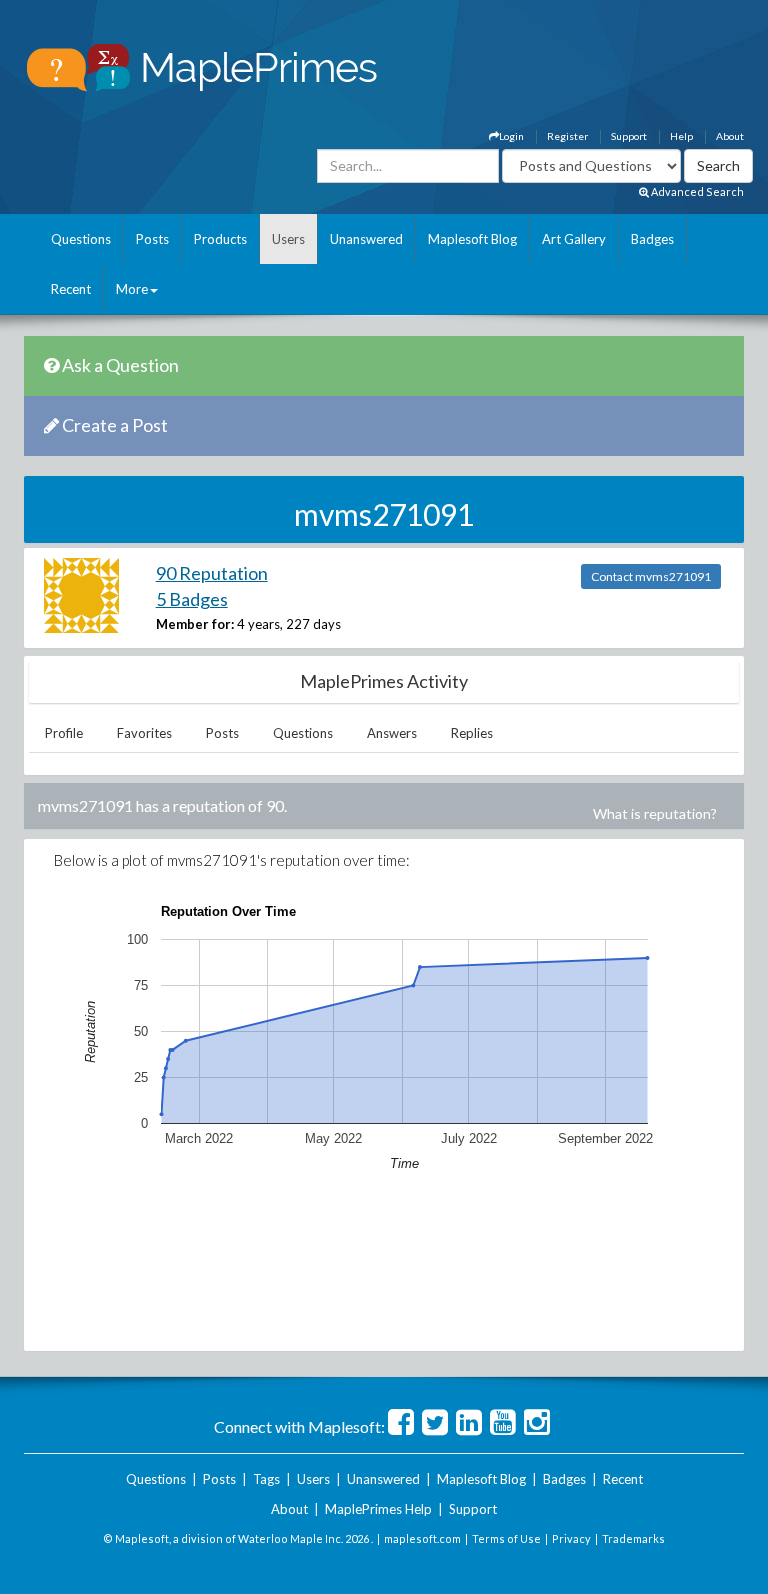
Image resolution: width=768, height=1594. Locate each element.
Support (629, 136)
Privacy (571, 1538)
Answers (392, 733)
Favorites (144, 733)
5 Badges (192, 599)
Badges (652, 239)
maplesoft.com (422, 1538)
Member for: (195, 624)
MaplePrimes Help (378, 1509)
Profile (64, 733)
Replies (472, 733)
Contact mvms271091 (651, 576)
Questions (81, 239)
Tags (266, 1479)
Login (511, 136)
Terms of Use (506, 1538)
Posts (152, 239)
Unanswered (366, 239)
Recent (71, 289)
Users (288, 239)
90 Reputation (212, 573)
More (132, 289)
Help (681, 136)
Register (567, 136)
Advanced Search (696, 191)
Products (220, 239)
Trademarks (633, 1538)
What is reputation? (655, 813)
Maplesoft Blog (472, 239)
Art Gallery (574, 239)
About (730, 136)
